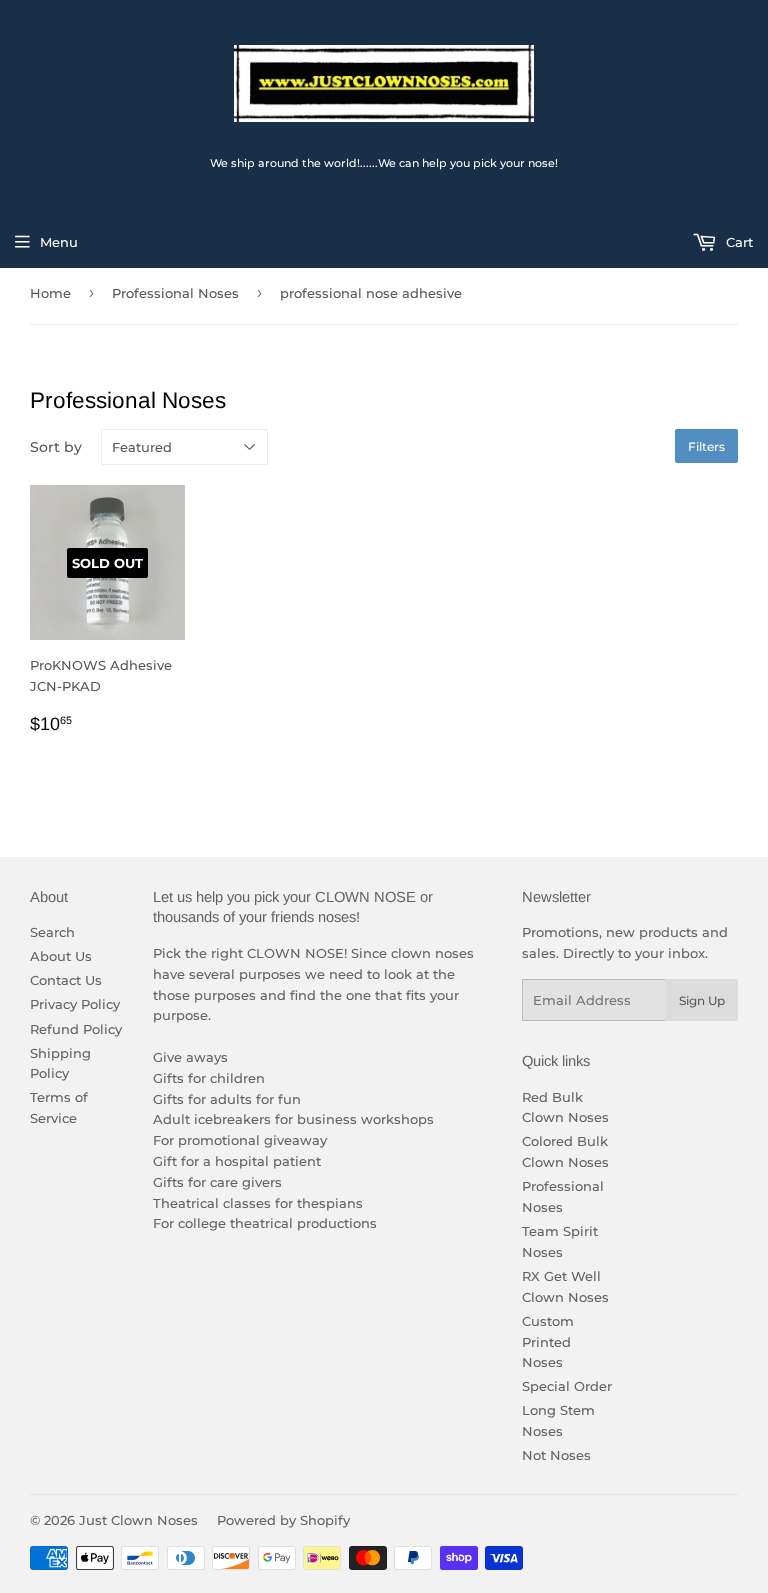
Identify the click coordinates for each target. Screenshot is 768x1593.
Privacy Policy (75, 1004)
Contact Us (66, 980)
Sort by (56, 447)
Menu (59, 242)
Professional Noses (175, 293)
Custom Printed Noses (548, 1342)
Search (52, 932)
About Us (61, 956)
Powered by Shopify (283, 1520)
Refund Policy (76, 1029)
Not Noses (556, 1455)
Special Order (567, 1386)
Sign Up (702, 1000)
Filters (706, 446)
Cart (737, 242)
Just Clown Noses (138, 1520)
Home (50, 293)
